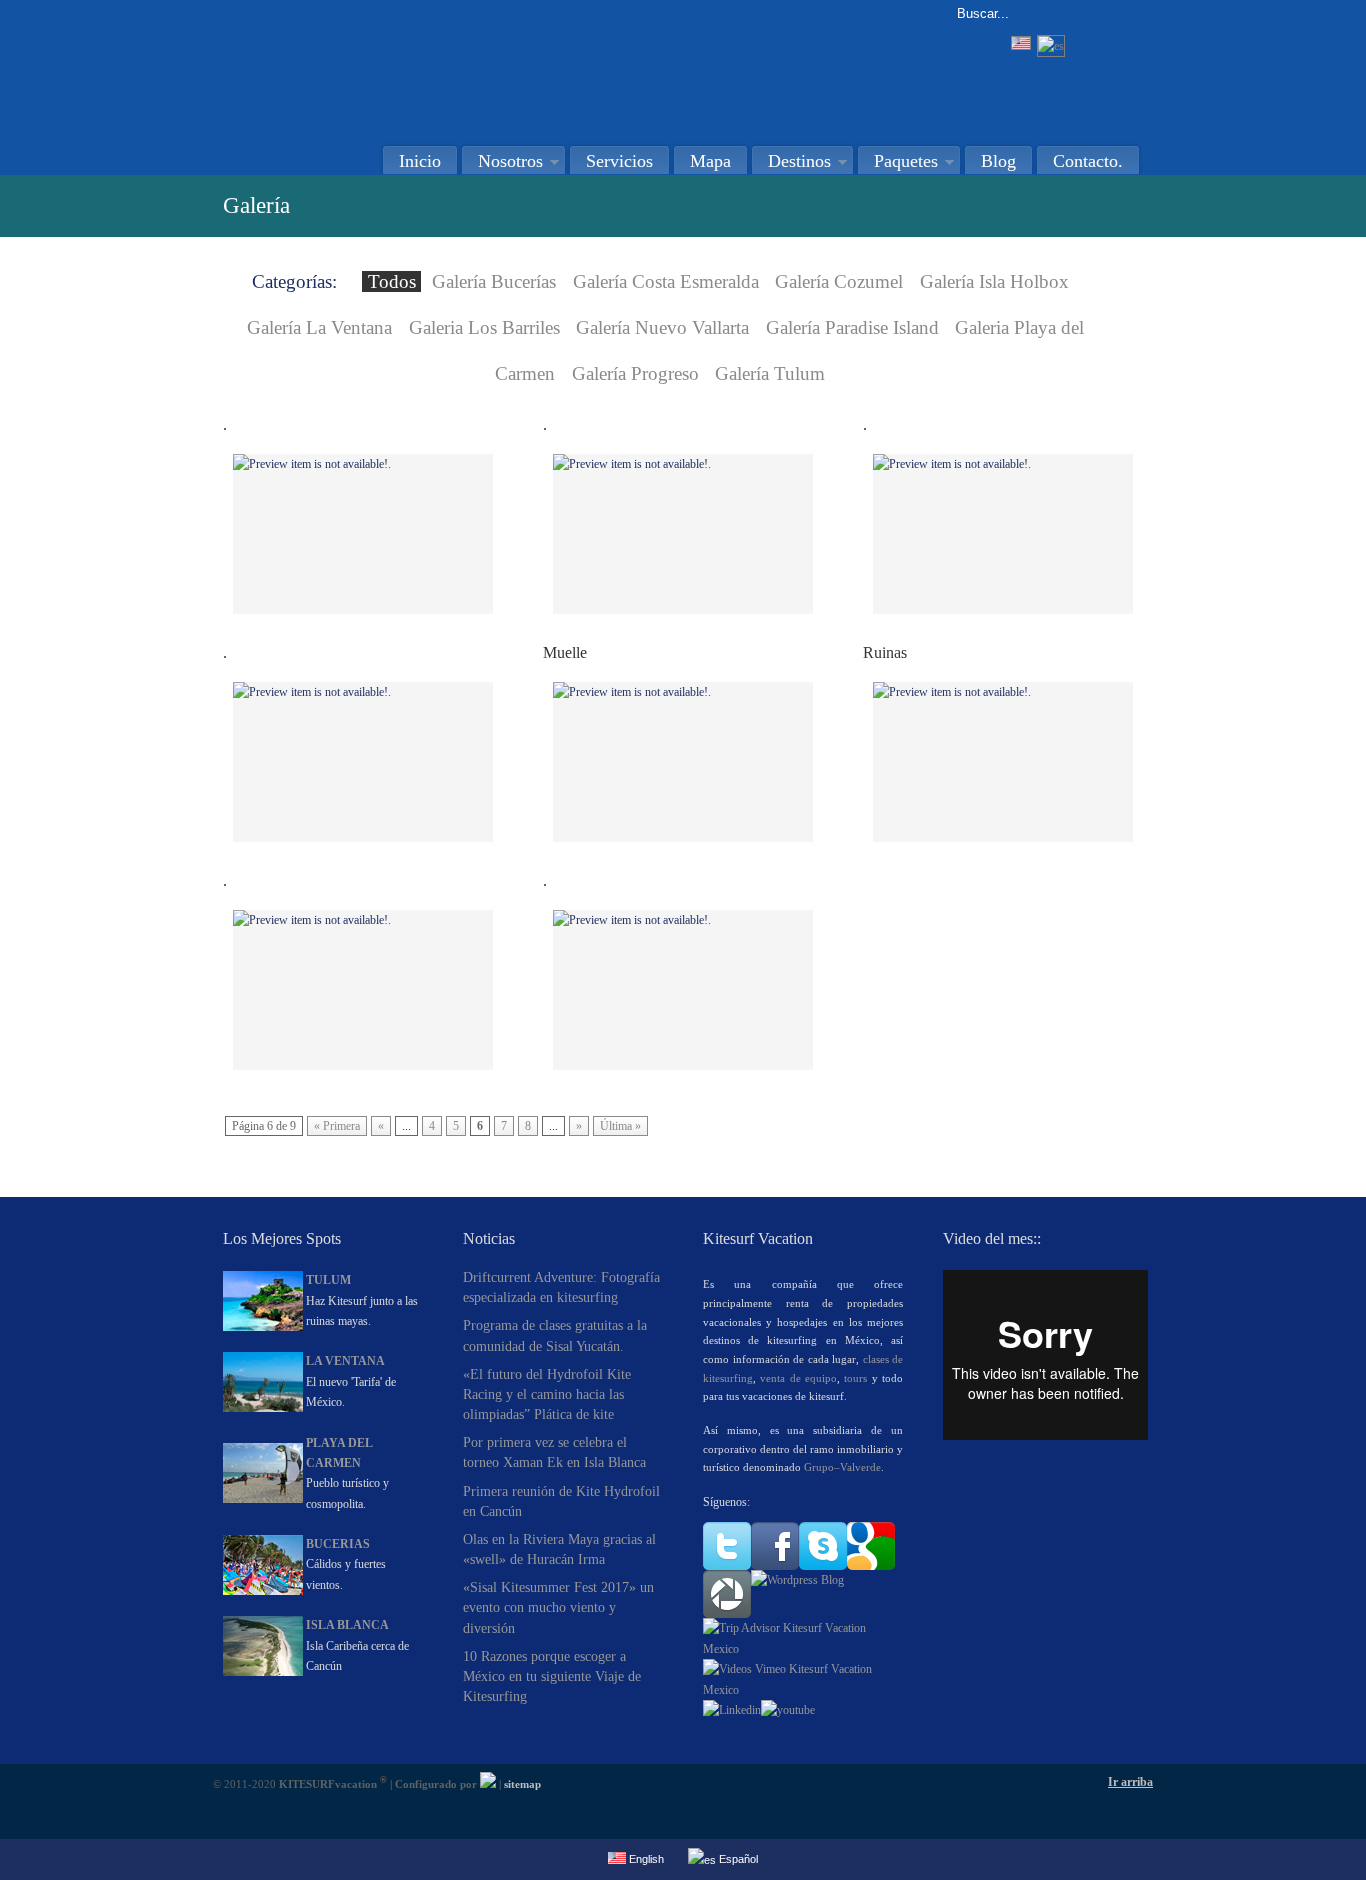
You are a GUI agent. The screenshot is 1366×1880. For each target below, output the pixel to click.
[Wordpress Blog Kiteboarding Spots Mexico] (797, 1580)
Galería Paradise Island (852, 327)
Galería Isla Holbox (994, 281)
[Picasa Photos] (727, 1614)
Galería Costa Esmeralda (666, 281)
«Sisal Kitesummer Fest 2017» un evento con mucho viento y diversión (558, 1607)
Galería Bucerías (494, 281)
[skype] (823, 1566)
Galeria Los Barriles (484, 327)
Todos (392, 281)
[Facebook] (775, 1566)
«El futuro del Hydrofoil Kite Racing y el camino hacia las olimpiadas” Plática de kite (547, 1394)
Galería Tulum (770, 373)
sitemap (522, 1784)
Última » (620, 1126)
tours (855, 1378)
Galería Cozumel (839, 281)
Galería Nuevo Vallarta (662, 327)
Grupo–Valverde (842, 1467)
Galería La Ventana (319, 327)
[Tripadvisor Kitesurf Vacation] (803, 1649)
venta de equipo (798, 1378)
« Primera (337, 1126)
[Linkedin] (732, 1710)
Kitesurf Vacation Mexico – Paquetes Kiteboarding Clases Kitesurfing (428, 66)
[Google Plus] (871, 1566)
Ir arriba (1130, 1782)
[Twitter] (727, 1566)
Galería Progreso (635, 373)
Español (737, 1859)
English (645, 1859)
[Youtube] (788, 1710)
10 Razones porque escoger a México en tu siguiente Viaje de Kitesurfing (552, 1676)
